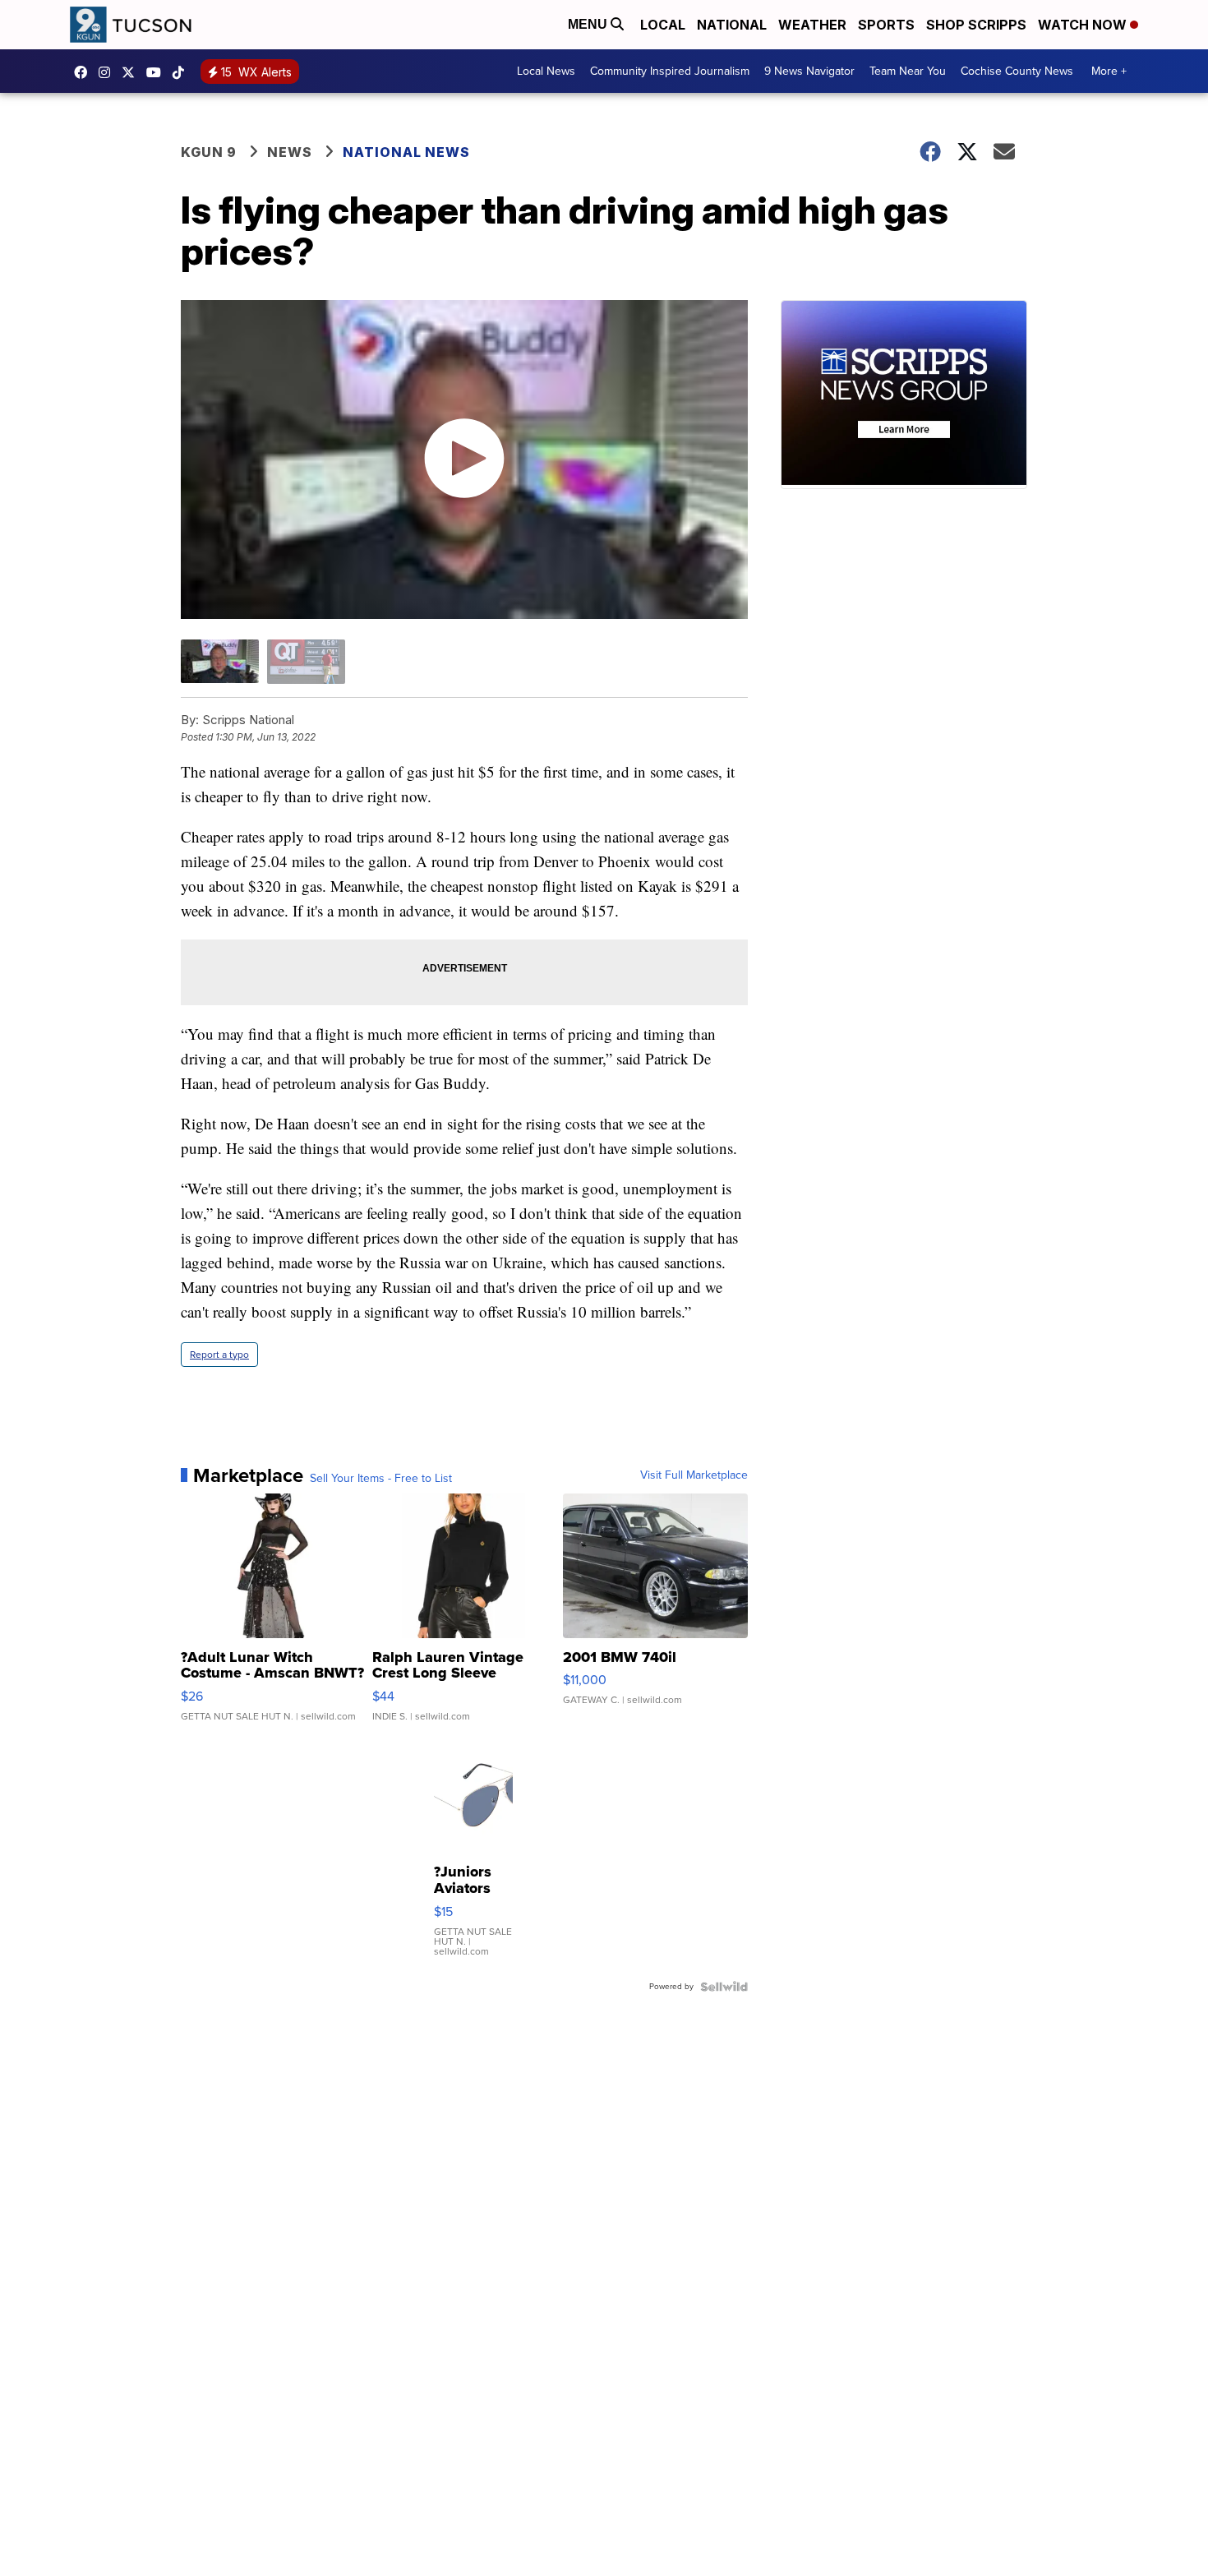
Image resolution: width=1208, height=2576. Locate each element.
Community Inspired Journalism (670, 71)
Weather (812, 25)
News (290, 152)
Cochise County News (1017, 71)
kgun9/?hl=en (108, 72)
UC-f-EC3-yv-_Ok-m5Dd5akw (158, 72)
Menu (589, 24)
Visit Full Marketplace (694, 1475)
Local (663, 25)
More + (1109, 71)
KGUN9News (85, 72)
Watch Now (1084, 25)
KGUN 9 (209, 152)
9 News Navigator (809, 71)
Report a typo (219, 1355)
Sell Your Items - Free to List (381, 1479)
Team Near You (908, 71)
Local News (546, 71)
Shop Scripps (976, 25)
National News (406, 152)
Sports (886, 25)
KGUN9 (132, 72)
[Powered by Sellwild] (724, 1987)
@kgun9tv (182, 72)
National (732, 25)
